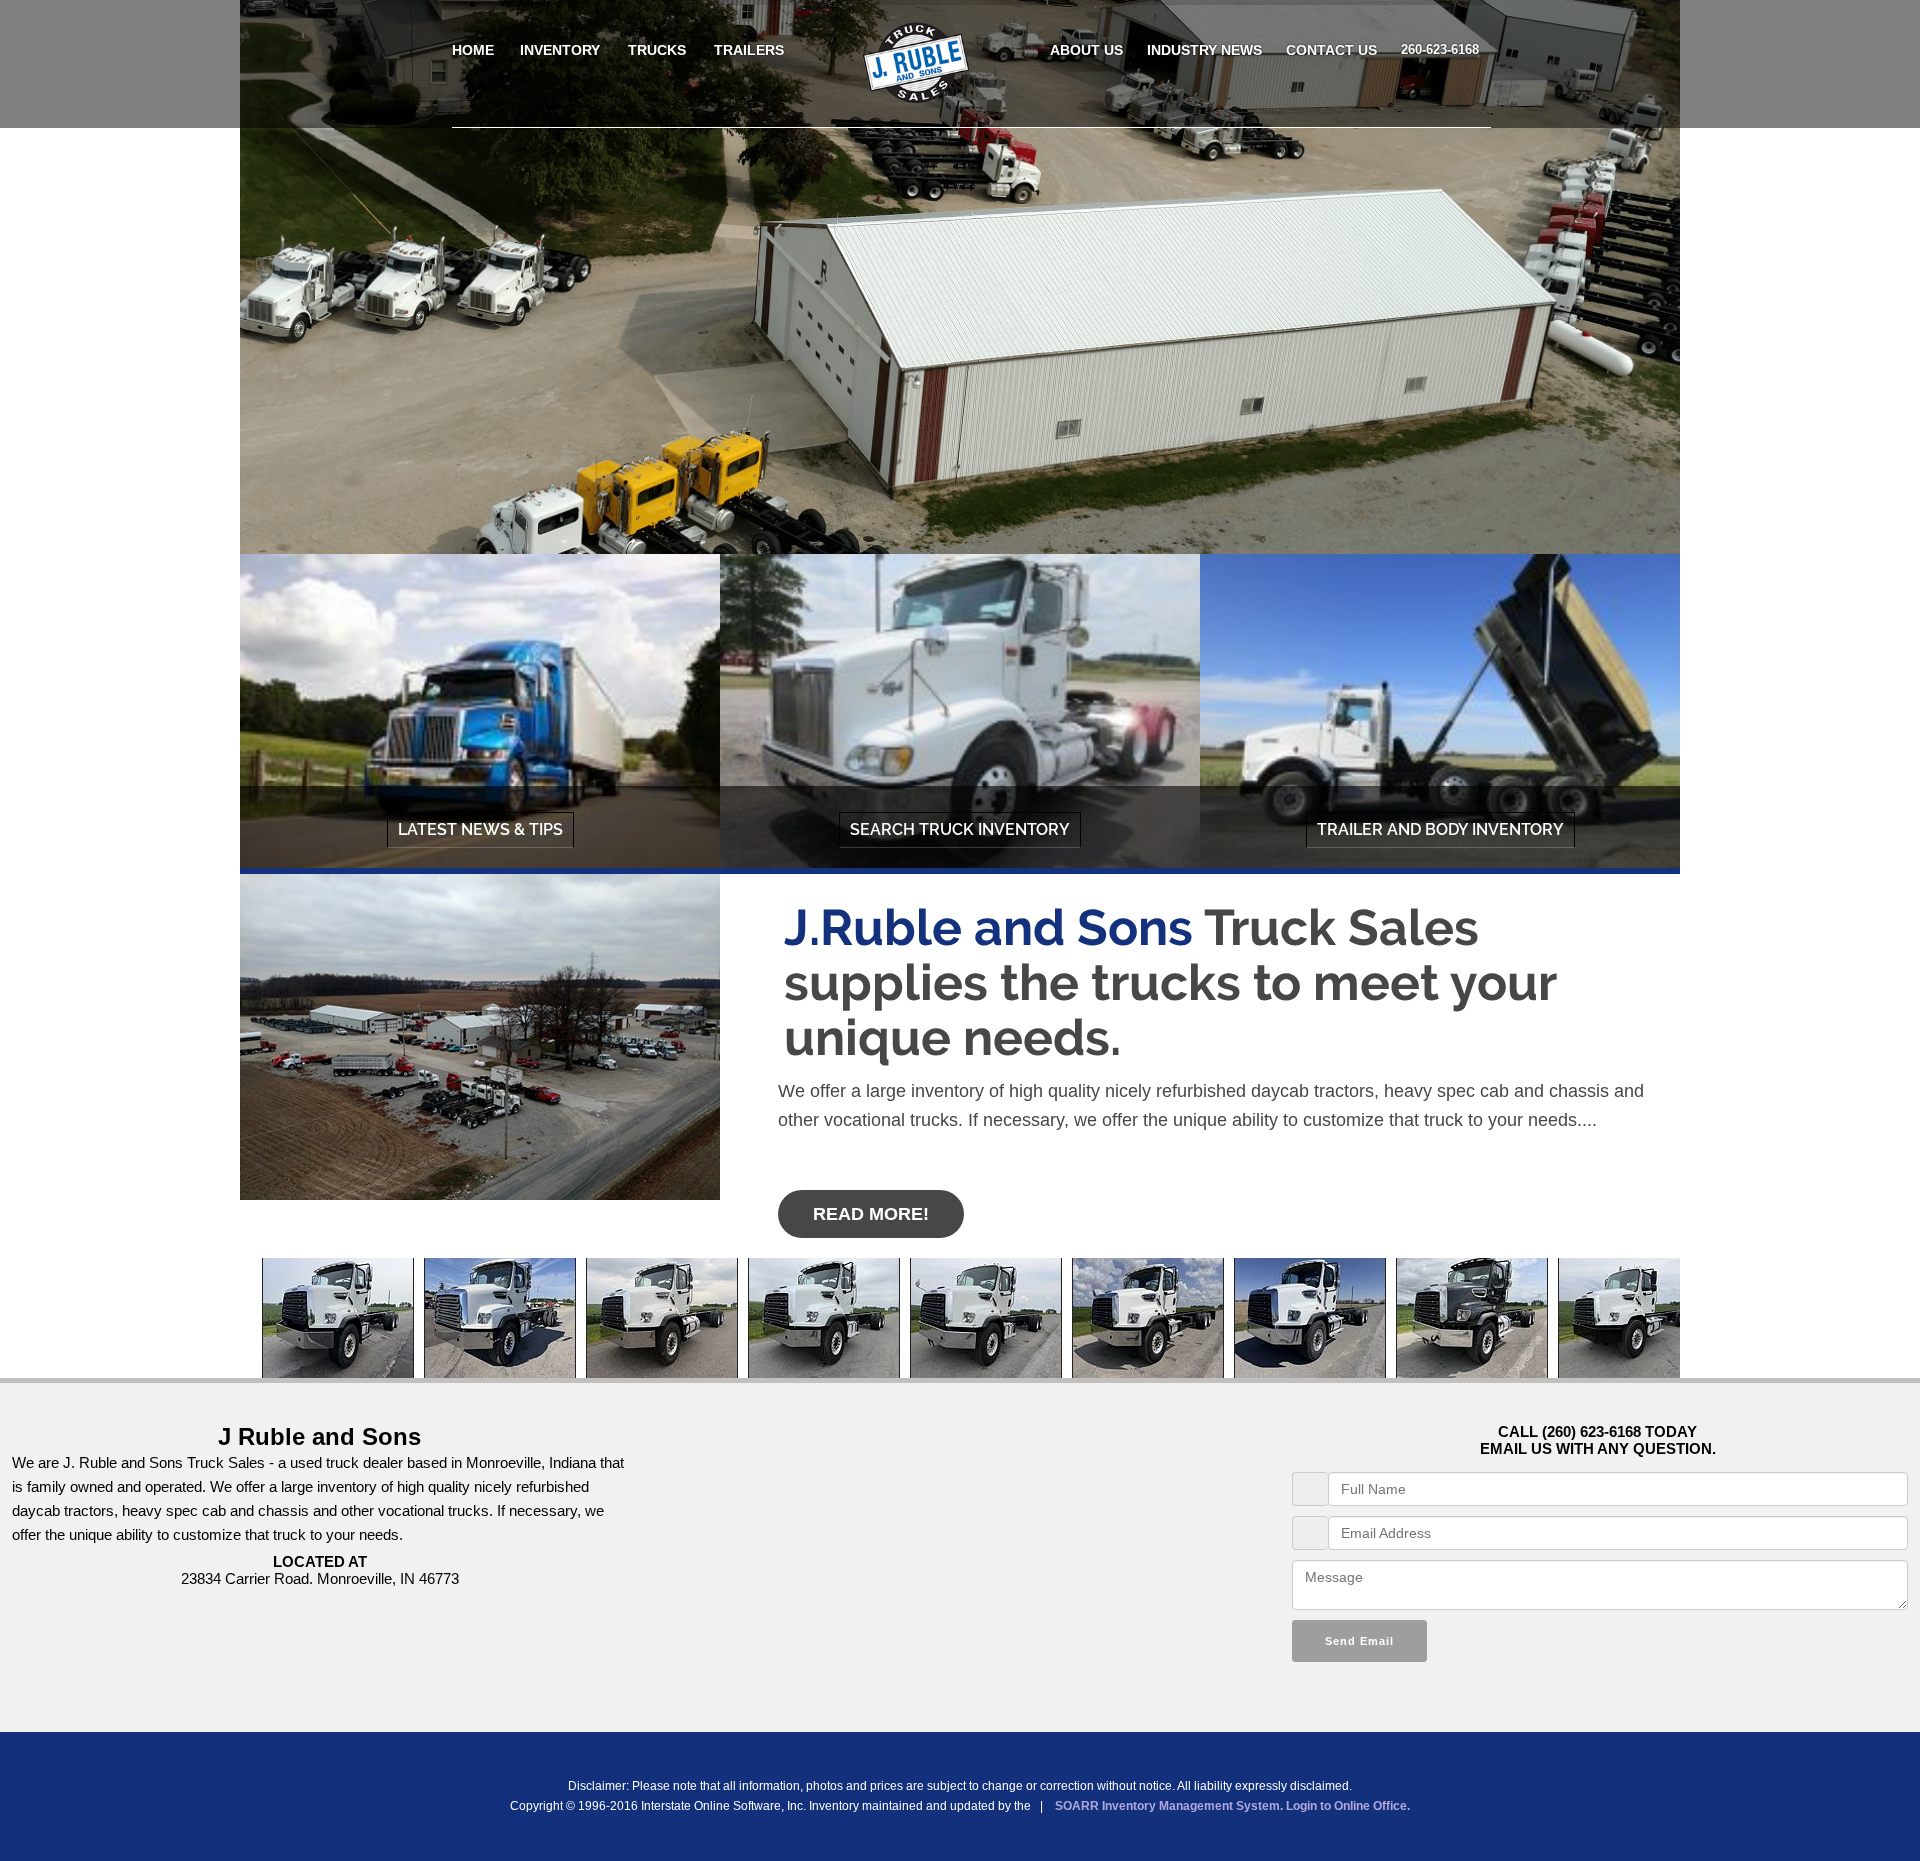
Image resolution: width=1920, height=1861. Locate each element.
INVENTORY (560, 50)
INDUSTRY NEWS (1204, 50)
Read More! (871, 1214)
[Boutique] (918, 98)
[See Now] (480, 714)
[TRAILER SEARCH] (1440, 714)
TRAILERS (749, 50)
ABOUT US (1086, 50)
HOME (473, 50)
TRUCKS (657, 50)
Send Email (1359, 1641)
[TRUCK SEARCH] (960, 714)
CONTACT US (1331, 50)
